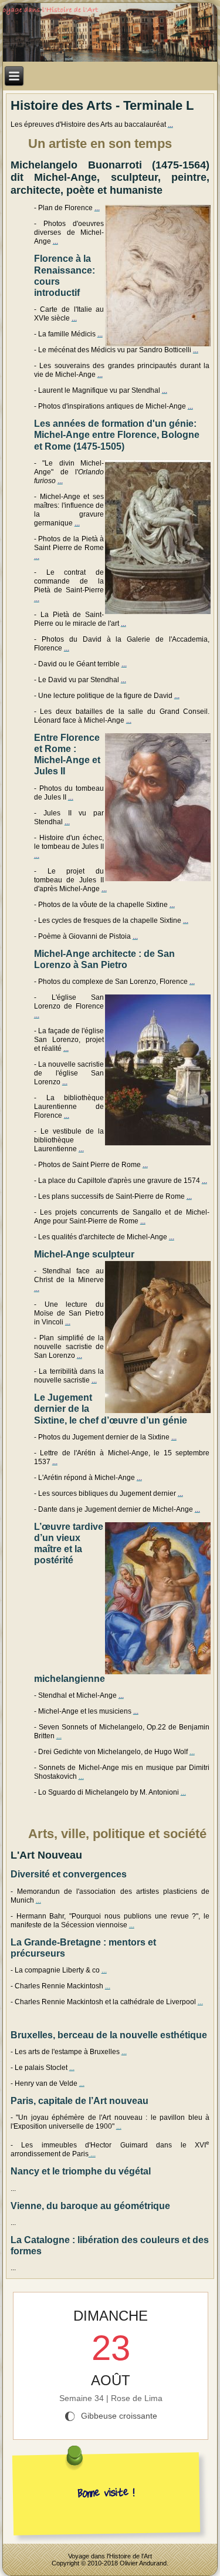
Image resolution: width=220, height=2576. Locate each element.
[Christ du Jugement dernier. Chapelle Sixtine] (157, 1597)
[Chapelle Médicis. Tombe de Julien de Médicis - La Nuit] (157, 1336)
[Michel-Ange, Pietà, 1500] (157, 536)
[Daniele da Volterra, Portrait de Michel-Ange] (157, 274)
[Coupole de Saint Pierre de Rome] (157, 1069)
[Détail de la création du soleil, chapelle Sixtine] (157, 806)
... (59, 1736)
